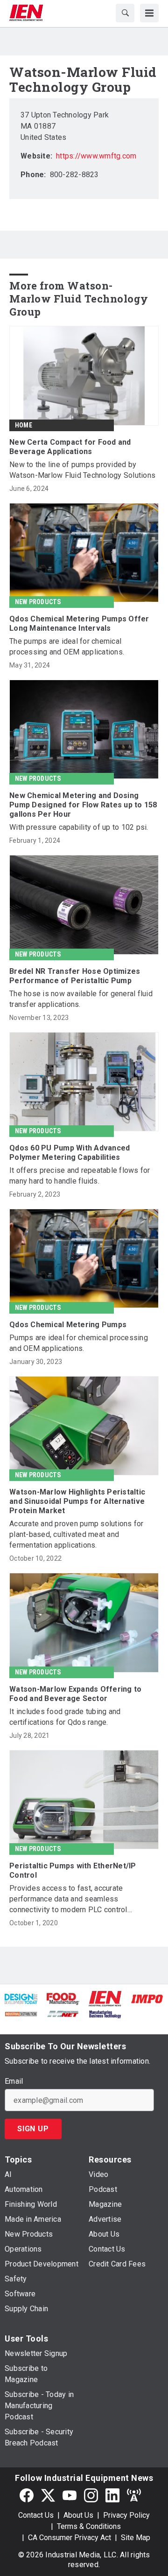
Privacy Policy (126, 2515)
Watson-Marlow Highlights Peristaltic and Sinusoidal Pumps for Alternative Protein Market (77, 1501)
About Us (78, 2515)
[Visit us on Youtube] (70, 2495)
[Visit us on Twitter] (48, 2495)
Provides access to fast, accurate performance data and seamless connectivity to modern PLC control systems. (68, 1899)
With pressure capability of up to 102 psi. (79, 827)
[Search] (125, 13)
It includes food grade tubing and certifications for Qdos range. (65, 1717)
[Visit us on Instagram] (91, 2495)
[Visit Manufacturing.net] (63, 2013)
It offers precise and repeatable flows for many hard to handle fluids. (80, 1176)
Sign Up (33, 2129)
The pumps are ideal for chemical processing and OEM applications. (67, 647)
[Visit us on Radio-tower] (134, 2495)
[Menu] (149, 13)
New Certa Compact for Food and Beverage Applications (70, 447)
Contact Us (36, 2515)
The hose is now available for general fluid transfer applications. (81, 999)
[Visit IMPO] (147, 1998)
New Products (38, 602)
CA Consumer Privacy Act (70, 2538)
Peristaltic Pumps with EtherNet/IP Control (73, 1870)
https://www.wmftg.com (96, 156)
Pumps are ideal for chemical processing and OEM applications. (79, 1343)
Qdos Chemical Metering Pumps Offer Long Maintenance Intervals (79, 623)
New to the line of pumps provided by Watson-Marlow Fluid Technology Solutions (82, 470)
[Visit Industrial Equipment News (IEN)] (105, 1998)
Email (14, 2081)
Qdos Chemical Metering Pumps (68, 1325)
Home (24, 425)
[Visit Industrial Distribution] (21, 2013)
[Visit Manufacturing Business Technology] (105, 2013)
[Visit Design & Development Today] (21, 1998)
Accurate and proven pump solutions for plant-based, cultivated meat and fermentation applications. (77, 1534)
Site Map (136, 2538)
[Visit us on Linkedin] (112, 2495)
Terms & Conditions (89, 2526)
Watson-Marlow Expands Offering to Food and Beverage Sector (75, 1694)
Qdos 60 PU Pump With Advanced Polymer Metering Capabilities (70, 1153)
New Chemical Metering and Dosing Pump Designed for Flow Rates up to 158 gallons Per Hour (83, 805)
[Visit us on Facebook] (27, 2495)
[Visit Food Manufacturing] (63, 1998)
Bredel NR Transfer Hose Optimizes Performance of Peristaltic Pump (75, 976)
